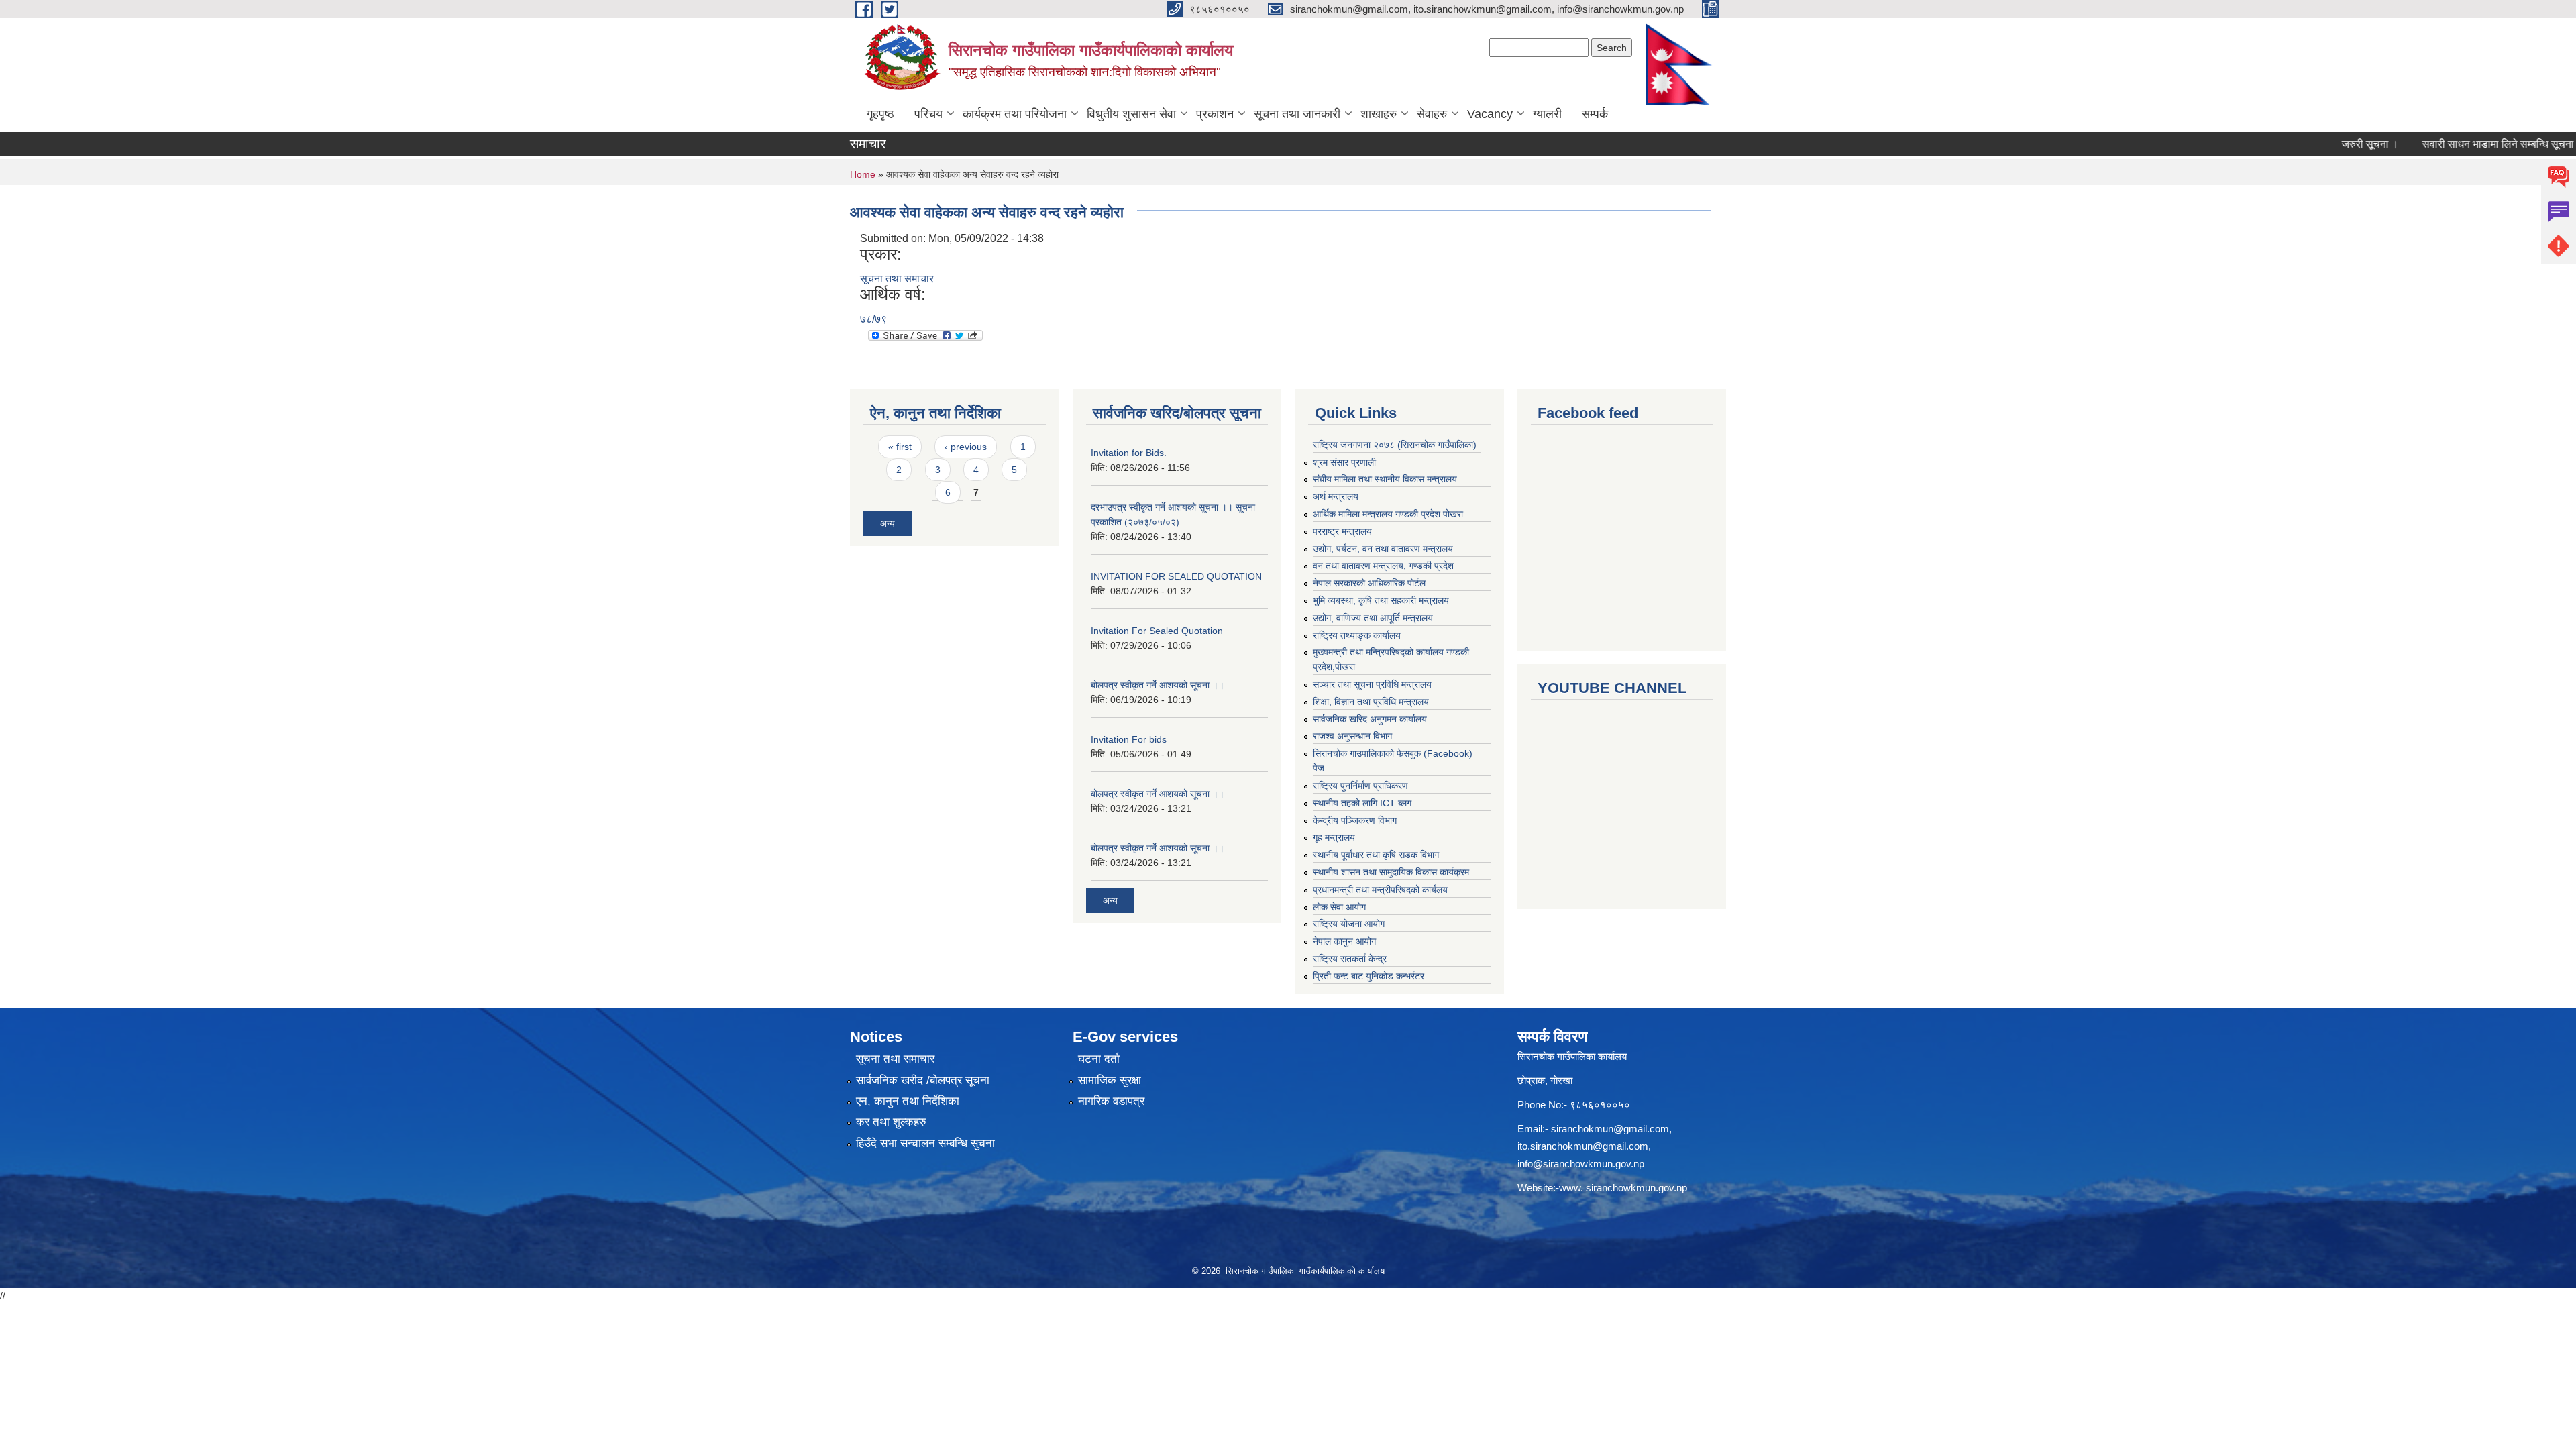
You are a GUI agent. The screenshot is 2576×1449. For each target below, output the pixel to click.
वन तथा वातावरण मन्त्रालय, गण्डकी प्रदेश (1383, 566)
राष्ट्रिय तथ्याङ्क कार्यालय (1357, 635)
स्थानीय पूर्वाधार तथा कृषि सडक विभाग (1376, 855)
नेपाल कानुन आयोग (1344, 941)
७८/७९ (873, 319)
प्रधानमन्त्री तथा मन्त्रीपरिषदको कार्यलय (1380, 890)
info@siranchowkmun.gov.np (1581, 1164)
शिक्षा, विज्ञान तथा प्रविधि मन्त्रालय (1371, 702)
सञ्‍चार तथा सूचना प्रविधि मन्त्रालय (1372, 684)
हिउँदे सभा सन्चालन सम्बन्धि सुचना (925, 1143)
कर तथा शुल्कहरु (891, 1122)
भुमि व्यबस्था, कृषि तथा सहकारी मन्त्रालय (1381, 600)
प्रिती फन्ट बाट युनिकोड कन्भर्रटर (1368, 976)
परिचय (928, 114)
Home (863, 174)
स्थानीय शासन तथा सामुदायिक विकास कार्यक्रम (1391, 872)
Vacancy (1490, 114)
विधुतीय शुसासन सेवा (1131, 114)
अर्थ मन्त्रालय (1336, 496)
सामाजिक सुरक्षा (1110, 1080)
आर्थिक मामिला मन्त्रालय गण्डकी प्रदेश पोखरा (1388, 514)
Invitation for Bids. (1129, 453)
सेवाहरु (1432, 114)
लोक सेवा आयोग (1339, 907)
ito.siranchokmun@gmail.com (1583, 1146)
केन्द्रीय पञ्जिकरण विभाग (1355, 820)
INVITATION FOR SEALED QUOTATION (1176, 576)
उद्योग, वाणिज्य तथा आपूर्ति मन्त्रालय (1373, 618)
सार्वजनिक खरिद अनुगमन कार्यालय (1370, 719)
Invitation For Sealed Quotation (1157, 631)
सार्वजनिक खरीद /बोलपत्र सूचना (923, 1080)
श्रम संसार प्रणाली (1344, 462)
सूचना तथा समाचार (897, 279)
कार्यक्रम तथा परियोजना (1015, 114)
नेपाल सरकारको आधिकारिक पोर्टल (1369, 583)
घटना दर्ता (1099, 1059)
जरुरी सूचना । (2328, 144)
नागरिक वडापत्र (1111, 1101)
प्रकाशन (1215, 114)
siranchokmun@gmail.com (1610, 1129)
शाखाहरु (1379, 114)
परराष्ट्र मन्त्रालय (1342, 531)
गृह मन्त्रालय (1334, 837)
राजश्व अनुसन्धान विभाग (1352, 736)
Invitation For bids (1129, 739)
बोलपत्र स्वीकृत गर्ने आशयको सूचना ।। (1158, 685)
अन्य (888, 523)
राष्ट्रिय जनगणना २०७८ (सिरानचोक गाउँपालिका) (1395, 445)
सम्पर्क (1595, 114)
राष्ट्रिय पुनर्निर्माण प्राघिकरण (1360, 786)
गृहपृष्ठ (880, 114)
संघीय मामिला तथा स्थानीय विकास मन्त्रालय (1385, 479)
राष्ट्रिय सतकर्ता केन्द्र (1350, 959)
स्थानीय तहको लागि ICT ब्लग (1362, 803)
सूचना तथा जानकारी (1297, 114)
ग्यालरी (1547, 114)
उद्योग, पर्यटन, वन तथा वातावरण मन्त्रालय (1383, 549)
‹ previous (966, 447)
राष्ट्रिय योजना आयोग (1349, 924)
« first (900, 447)
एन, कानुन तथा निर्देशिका (908, 1101)
